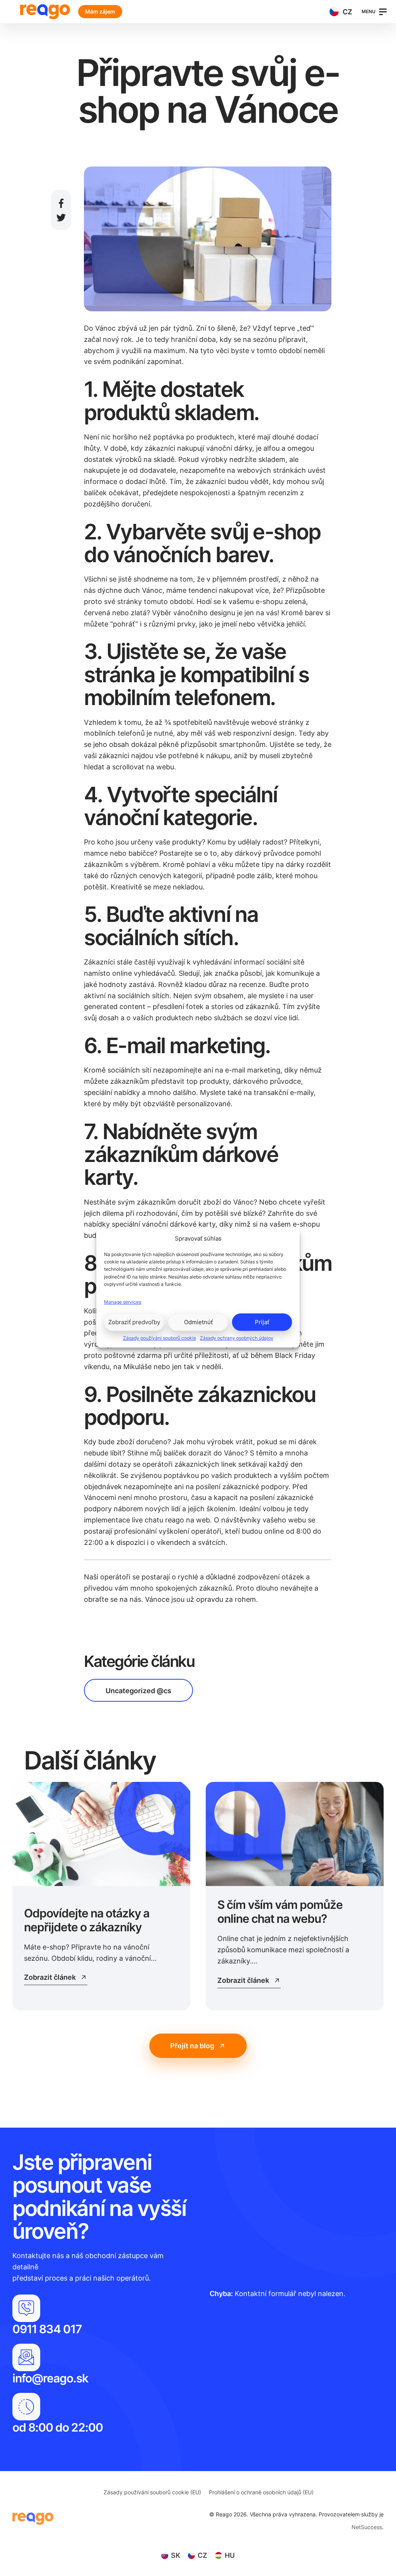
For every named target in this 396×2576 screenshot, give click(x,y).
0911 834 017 (47, 2329)
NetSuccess (367, 2527)
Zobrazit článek (50, 1977)
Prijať (262, 1322)
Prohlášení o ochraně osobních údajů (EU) (261, 2492)
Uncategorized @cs (138, 1691)
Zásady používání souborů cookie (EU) (152, 2492)
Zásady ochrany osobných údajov (237, 1338)
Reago (45, 12)
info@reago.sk (50, 2378)
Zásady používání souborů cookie (160, 1338)
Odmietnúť (198, 1322)
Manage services (123, 1302)
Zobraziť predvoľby (134, 1322)
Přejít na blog (192, 2046)
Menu (369, 11)
